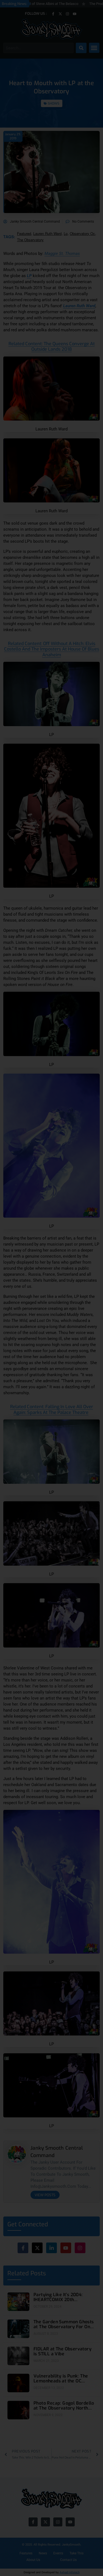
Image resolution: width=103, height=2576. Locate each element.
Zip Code (24, 1258)
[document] (51, 1288)
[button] (88, 1231)
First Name (26, 1280)
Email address (29, 1301)
